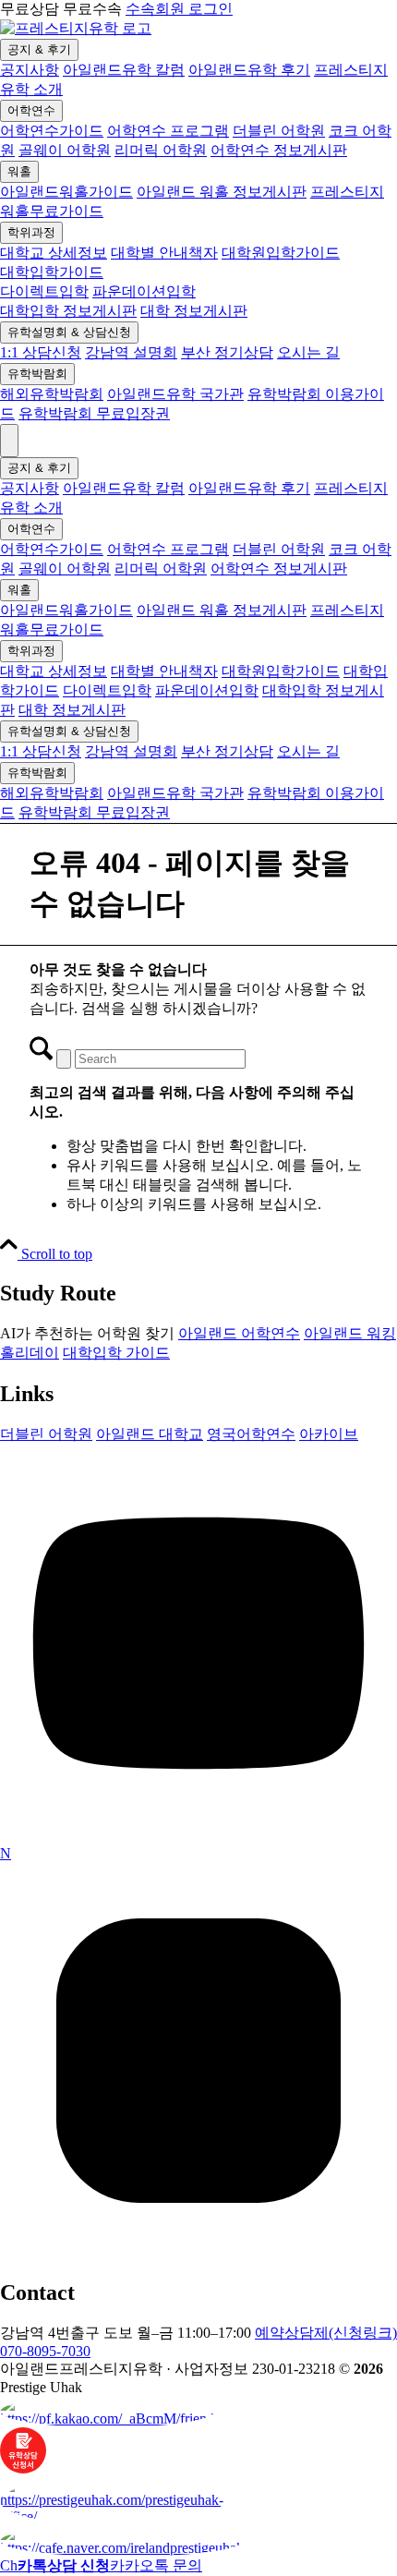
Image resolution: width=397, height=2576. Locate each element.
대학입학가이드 (52, 272)
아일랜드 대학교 (150, 1434)
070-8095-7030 (45, 2351)
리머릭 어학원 (161, 150)
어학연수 (31, 110)
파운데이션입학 (144, 291)
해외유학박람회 (52, 394)
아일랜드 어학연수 (239, 1333)
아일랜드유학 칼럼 (124, 70)
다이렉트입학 (44, 291)
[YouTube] (198, 1837)
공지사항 (30, 70)
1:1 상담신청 (41, 352)
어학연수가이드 (52, 131)
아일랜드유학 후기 (249, 70)
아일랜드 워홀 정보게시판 (222, 192)
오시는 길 (308, 352)
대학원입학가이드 (281, 253)
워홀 (19, 171)
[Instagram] (198, 2254)
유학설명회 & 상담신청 (69, 332)
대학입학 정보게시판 (68, 311)
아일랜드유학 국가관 (175, 394)
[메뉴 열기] (9, 441)
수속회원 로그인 (179, 9)
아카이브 (329, 1434)
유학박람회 (37, 374)
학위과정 (31, 232)
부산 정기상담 (227, 352)
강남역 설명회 (131, 352)
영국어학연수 (251, 1434)
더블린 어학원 (279, 131)
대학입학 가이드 (116, 1353)
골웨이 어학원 (65, 150)
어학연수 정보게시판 (279, 150)
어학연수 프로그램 (168, 131)
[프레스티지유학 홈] (76, 28)
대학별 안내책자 (164, 253)
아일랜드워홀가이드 (66, 192)
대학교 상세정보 (54, 253)
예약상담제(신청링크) (326, 2333)
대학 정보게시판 (194, 311)
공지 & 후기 (39, 49)
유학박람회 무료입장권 (94, 413)
